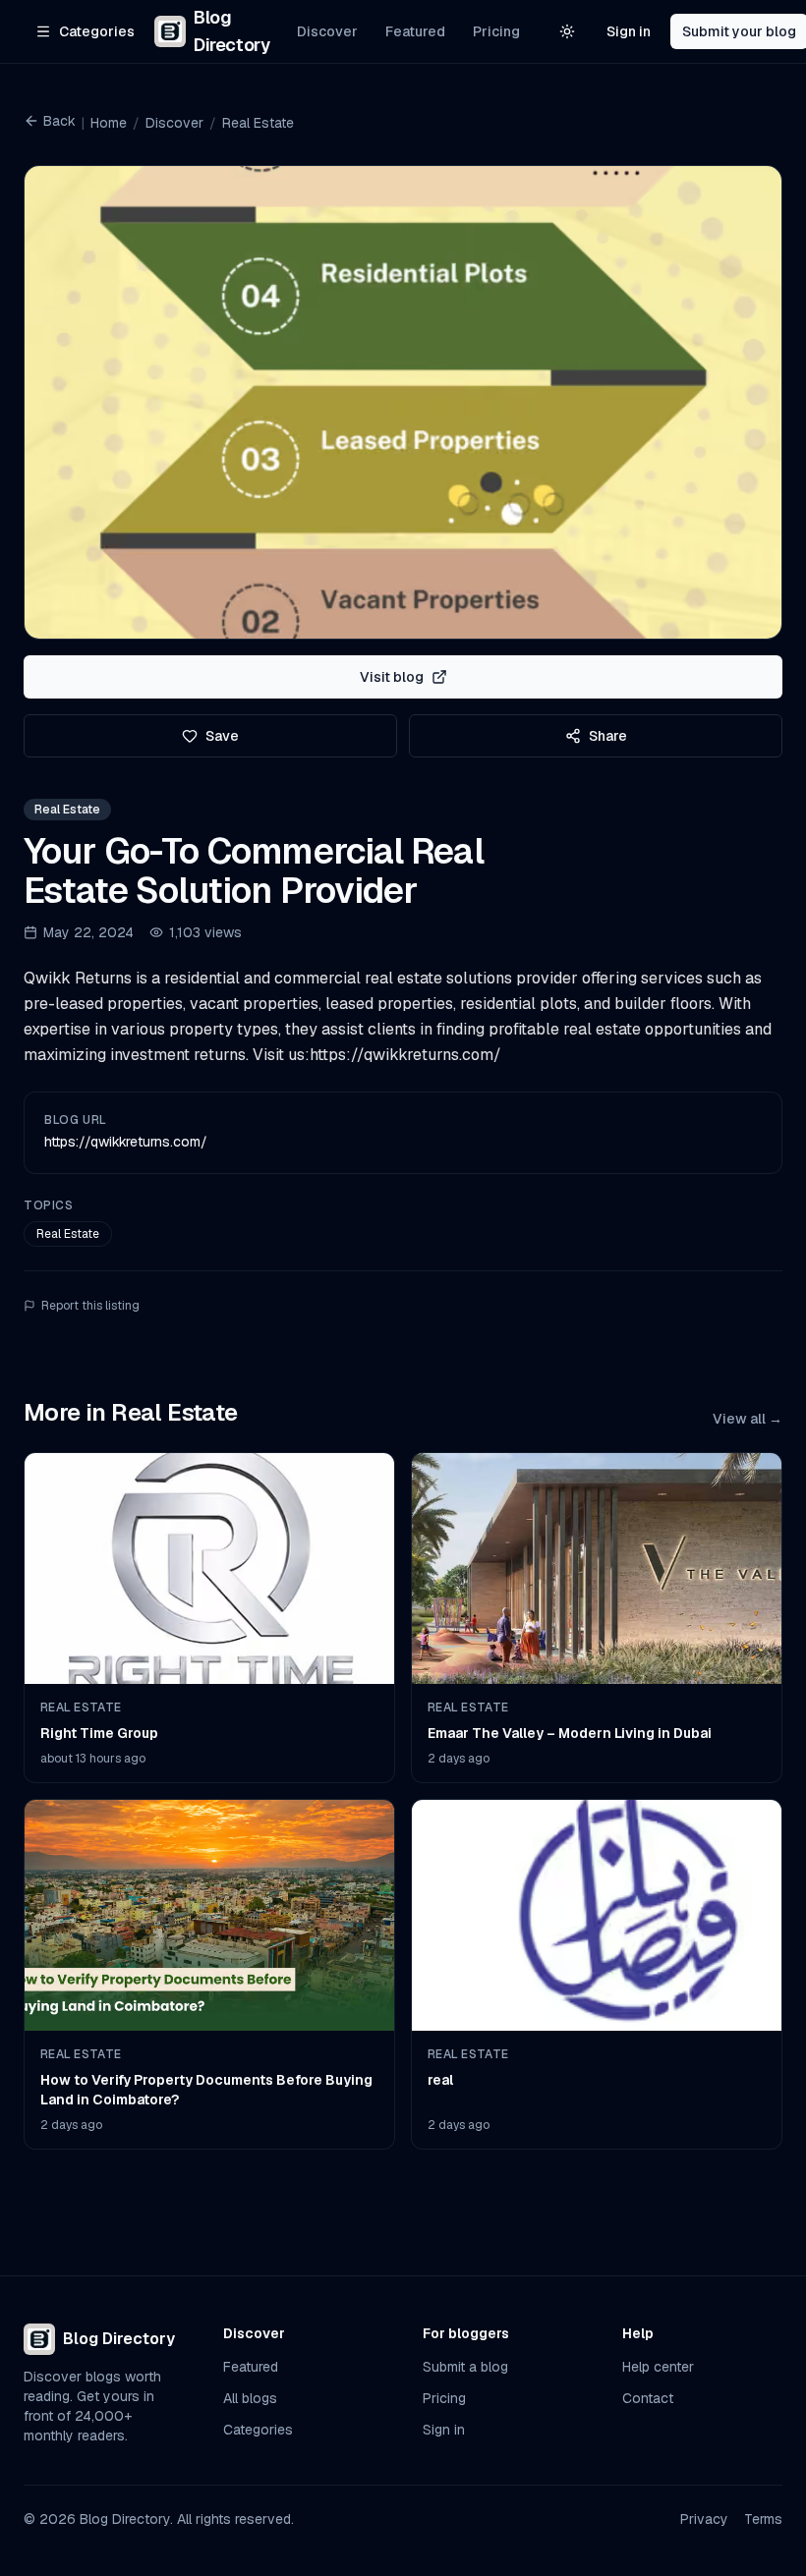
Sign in (629, 31)
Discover (327, 31)
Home (109, 123)
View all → (748, 1419)
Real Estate (258, 123)
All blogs (250, 2398)
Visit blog (392, 677)
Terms (763, 2519)
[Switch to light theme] (567, 31)
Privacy (704, 2519)
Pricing (496, 31)
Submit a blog (465, 2367)
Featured (415, 31)
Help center (658, 2367)
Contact (648, 2398)
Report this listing (90, 1306)
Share (608, 736)
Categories (258, 2430)
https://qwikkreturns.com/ (126, 1142)
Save (222, 736)
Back (59, 121)
